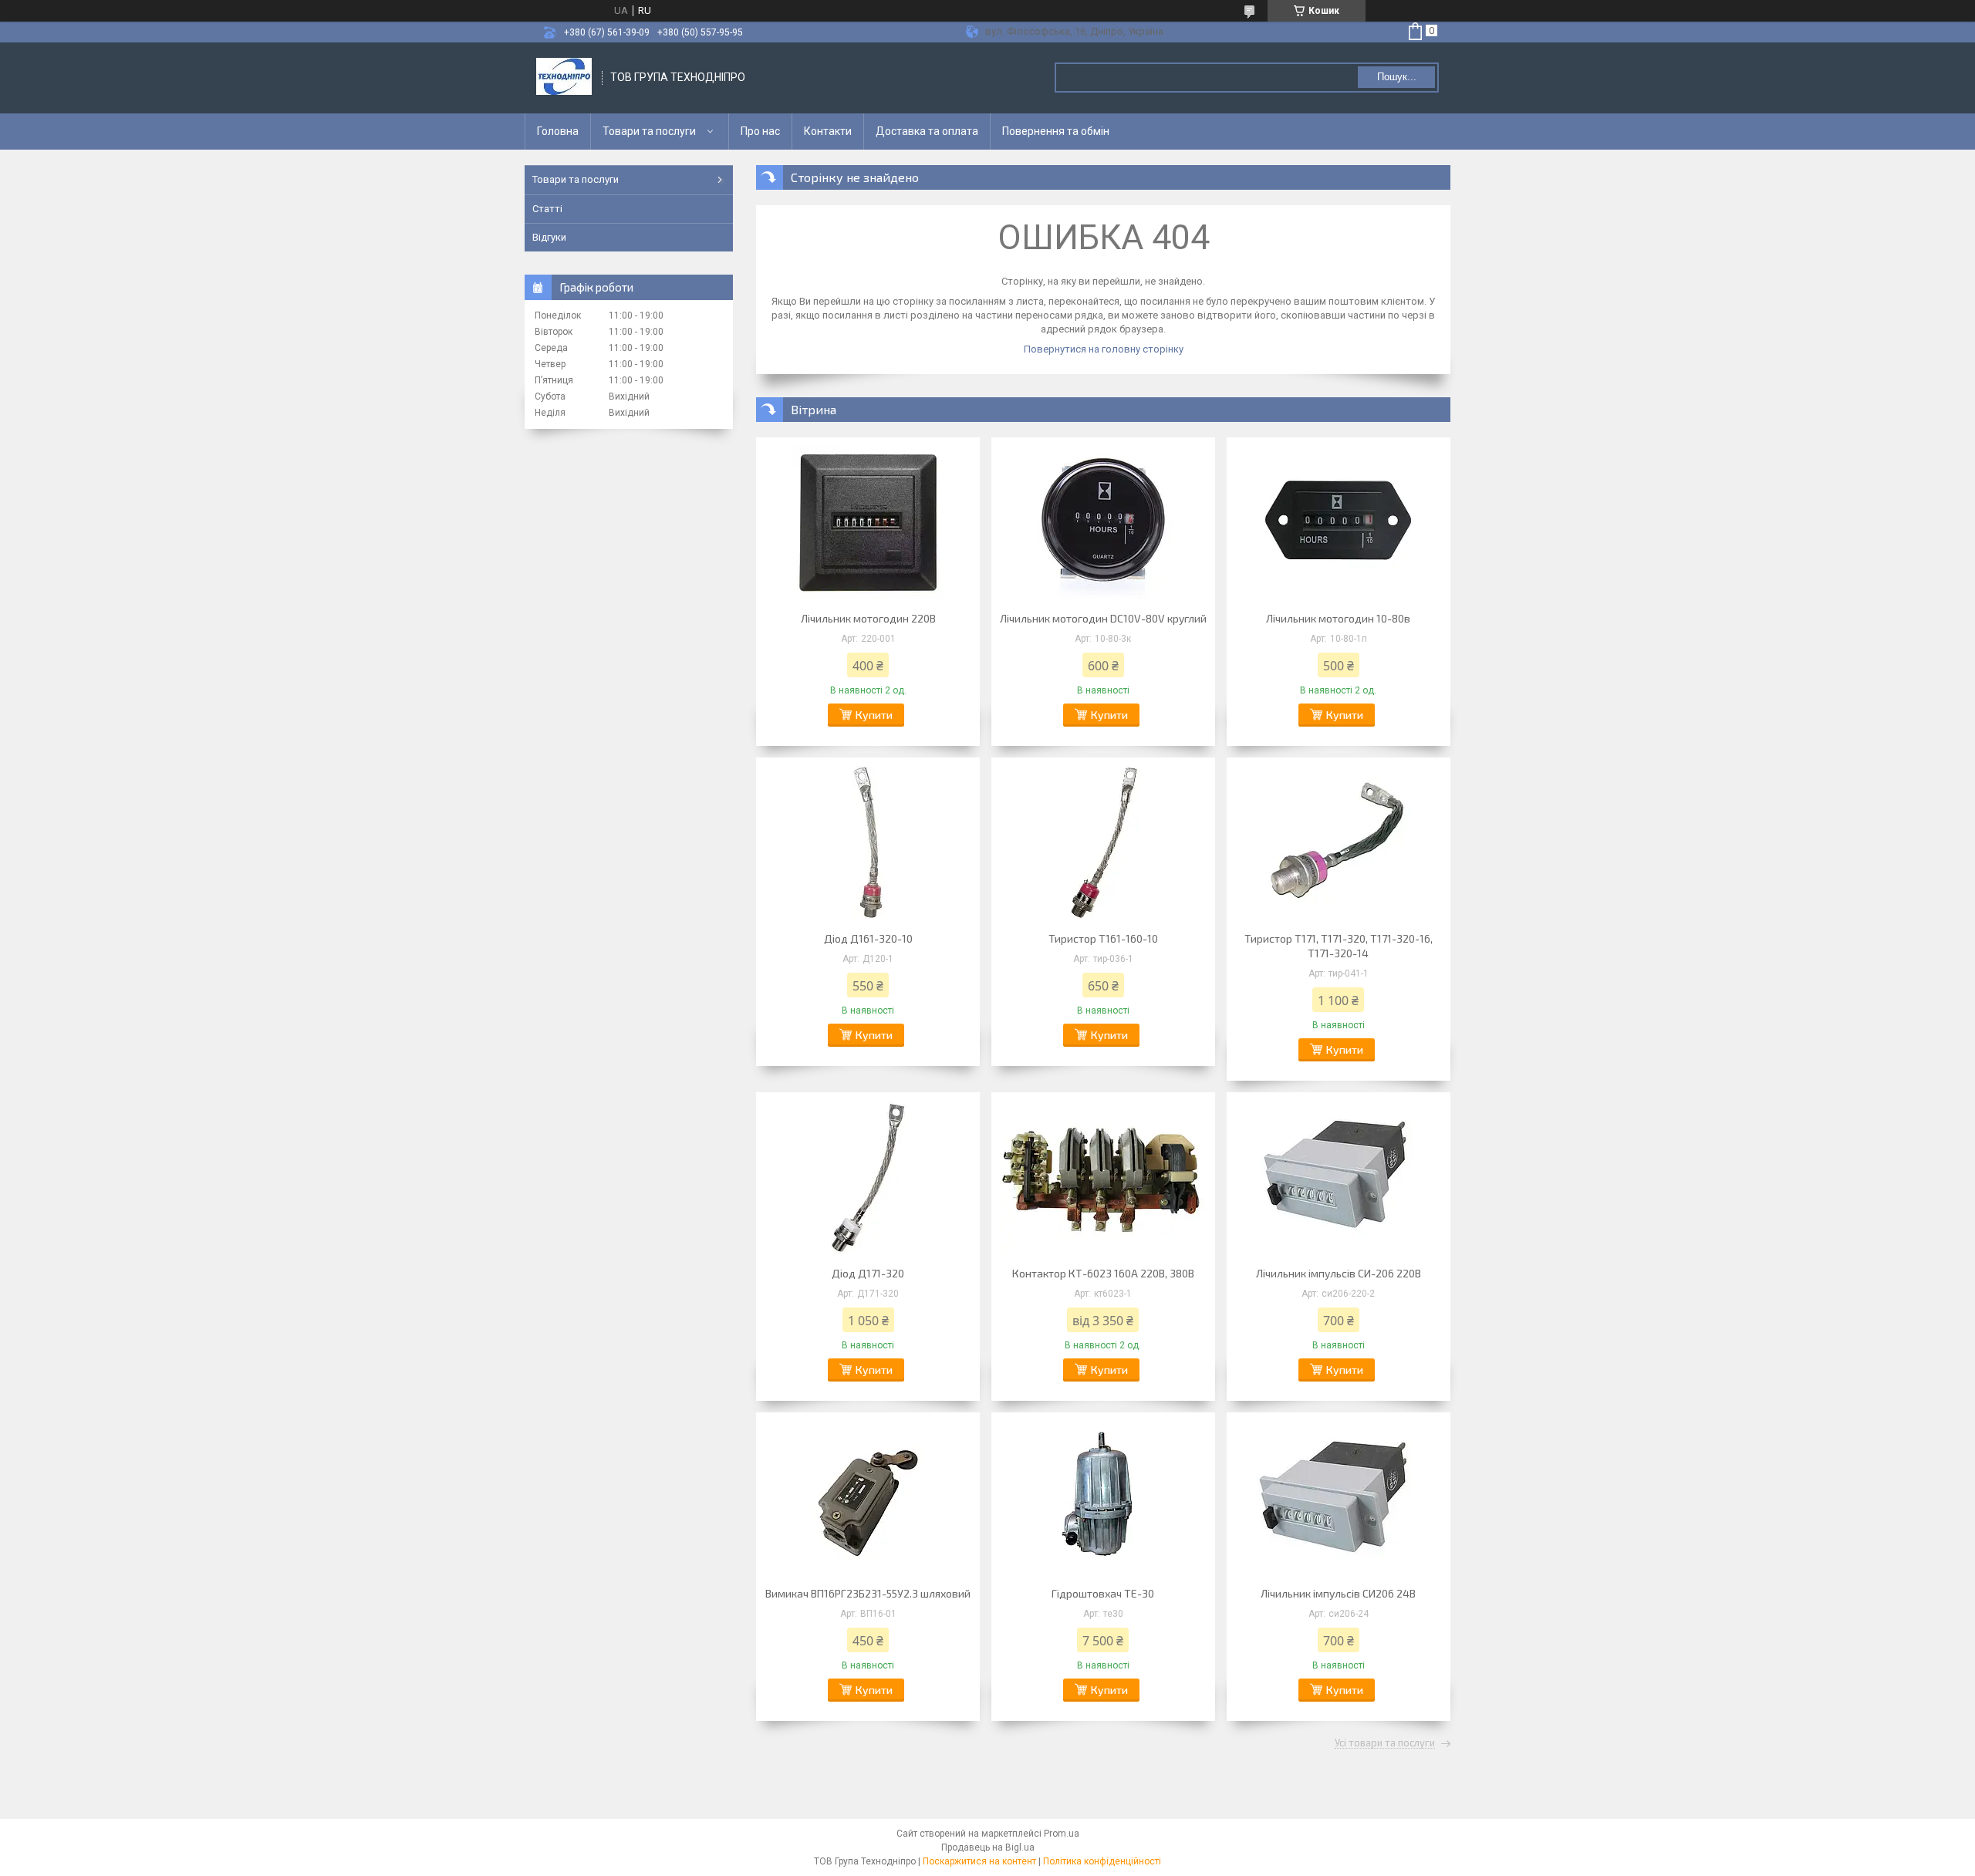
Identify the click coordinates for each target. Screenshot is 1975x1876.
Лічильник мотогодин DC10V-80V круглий (1103, 618)
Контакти (828, 131)
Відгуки (549, 237)
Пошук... (1397, 77)
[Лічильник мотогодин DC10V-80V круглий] (1103, 522)
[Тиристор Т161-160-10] (1103, 842)
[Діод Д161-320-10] (868, 842)
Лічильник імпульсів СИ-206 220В (1339, 1273)
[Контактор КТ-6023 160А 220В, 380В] (1103, 1177)
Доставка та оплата (927, 131)
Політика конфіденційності (1102, 1861)
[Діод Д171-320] (868, 1177)
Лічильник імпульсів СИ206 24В (1338, 1593)
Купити (874, 715)
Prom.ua (1062, 1834)
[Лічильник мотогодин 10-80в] (1339, 522)
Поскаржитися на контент (979, 1861)
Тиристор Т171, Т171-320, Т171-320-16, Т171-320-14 (1339, 946)
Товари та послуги (649, 131)
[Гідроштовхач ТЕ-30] (1103, 1497)
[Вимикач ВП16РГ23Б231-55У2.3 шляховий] (868, 1497)
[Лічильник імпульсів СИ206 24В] (1339, 1497)
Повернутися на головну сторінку (1104, 349)
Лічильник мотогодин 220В (868, 618)
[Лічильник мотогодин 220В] (868, 522)
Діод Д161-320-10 (868, 938)
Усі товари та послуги (1385, 1743)
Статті (547, 209)
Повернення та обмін (1056, 131)
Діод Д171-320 (868, 1273)
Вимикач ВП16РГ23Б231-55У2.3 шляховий (868, 1593)
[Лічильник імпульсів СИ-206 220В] (1339, 1177)
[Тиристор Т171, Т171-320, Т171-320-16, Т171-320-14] (1339, 842)
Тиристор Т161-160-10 (1103, 938)
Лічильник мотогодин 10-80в (1338, 618)
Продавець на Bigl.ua (988, 1847)
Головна (558, 131)
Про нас (760, 131)
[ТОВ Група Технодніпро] (564, 78)
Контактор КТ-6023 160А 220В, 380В (1103, 1273)
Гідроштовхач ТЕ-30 (1103, 1593)
